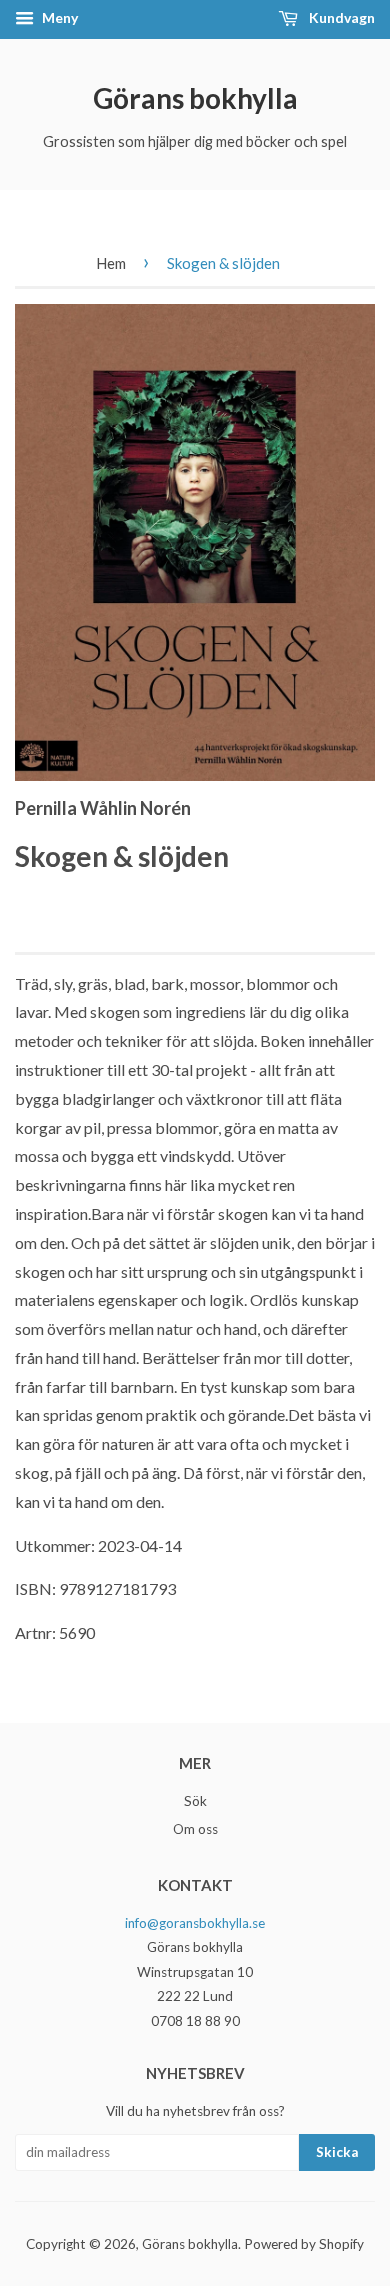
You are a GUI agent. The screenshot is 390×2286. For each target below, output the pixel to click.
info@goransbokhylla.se (195, 1923)
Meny (58, 17)
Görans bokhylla (195, 98)
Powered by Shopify (304, 2244)
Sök (195, 1801)
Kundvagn (340, 17)
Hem (111, 263)
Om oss (195, 1829)
